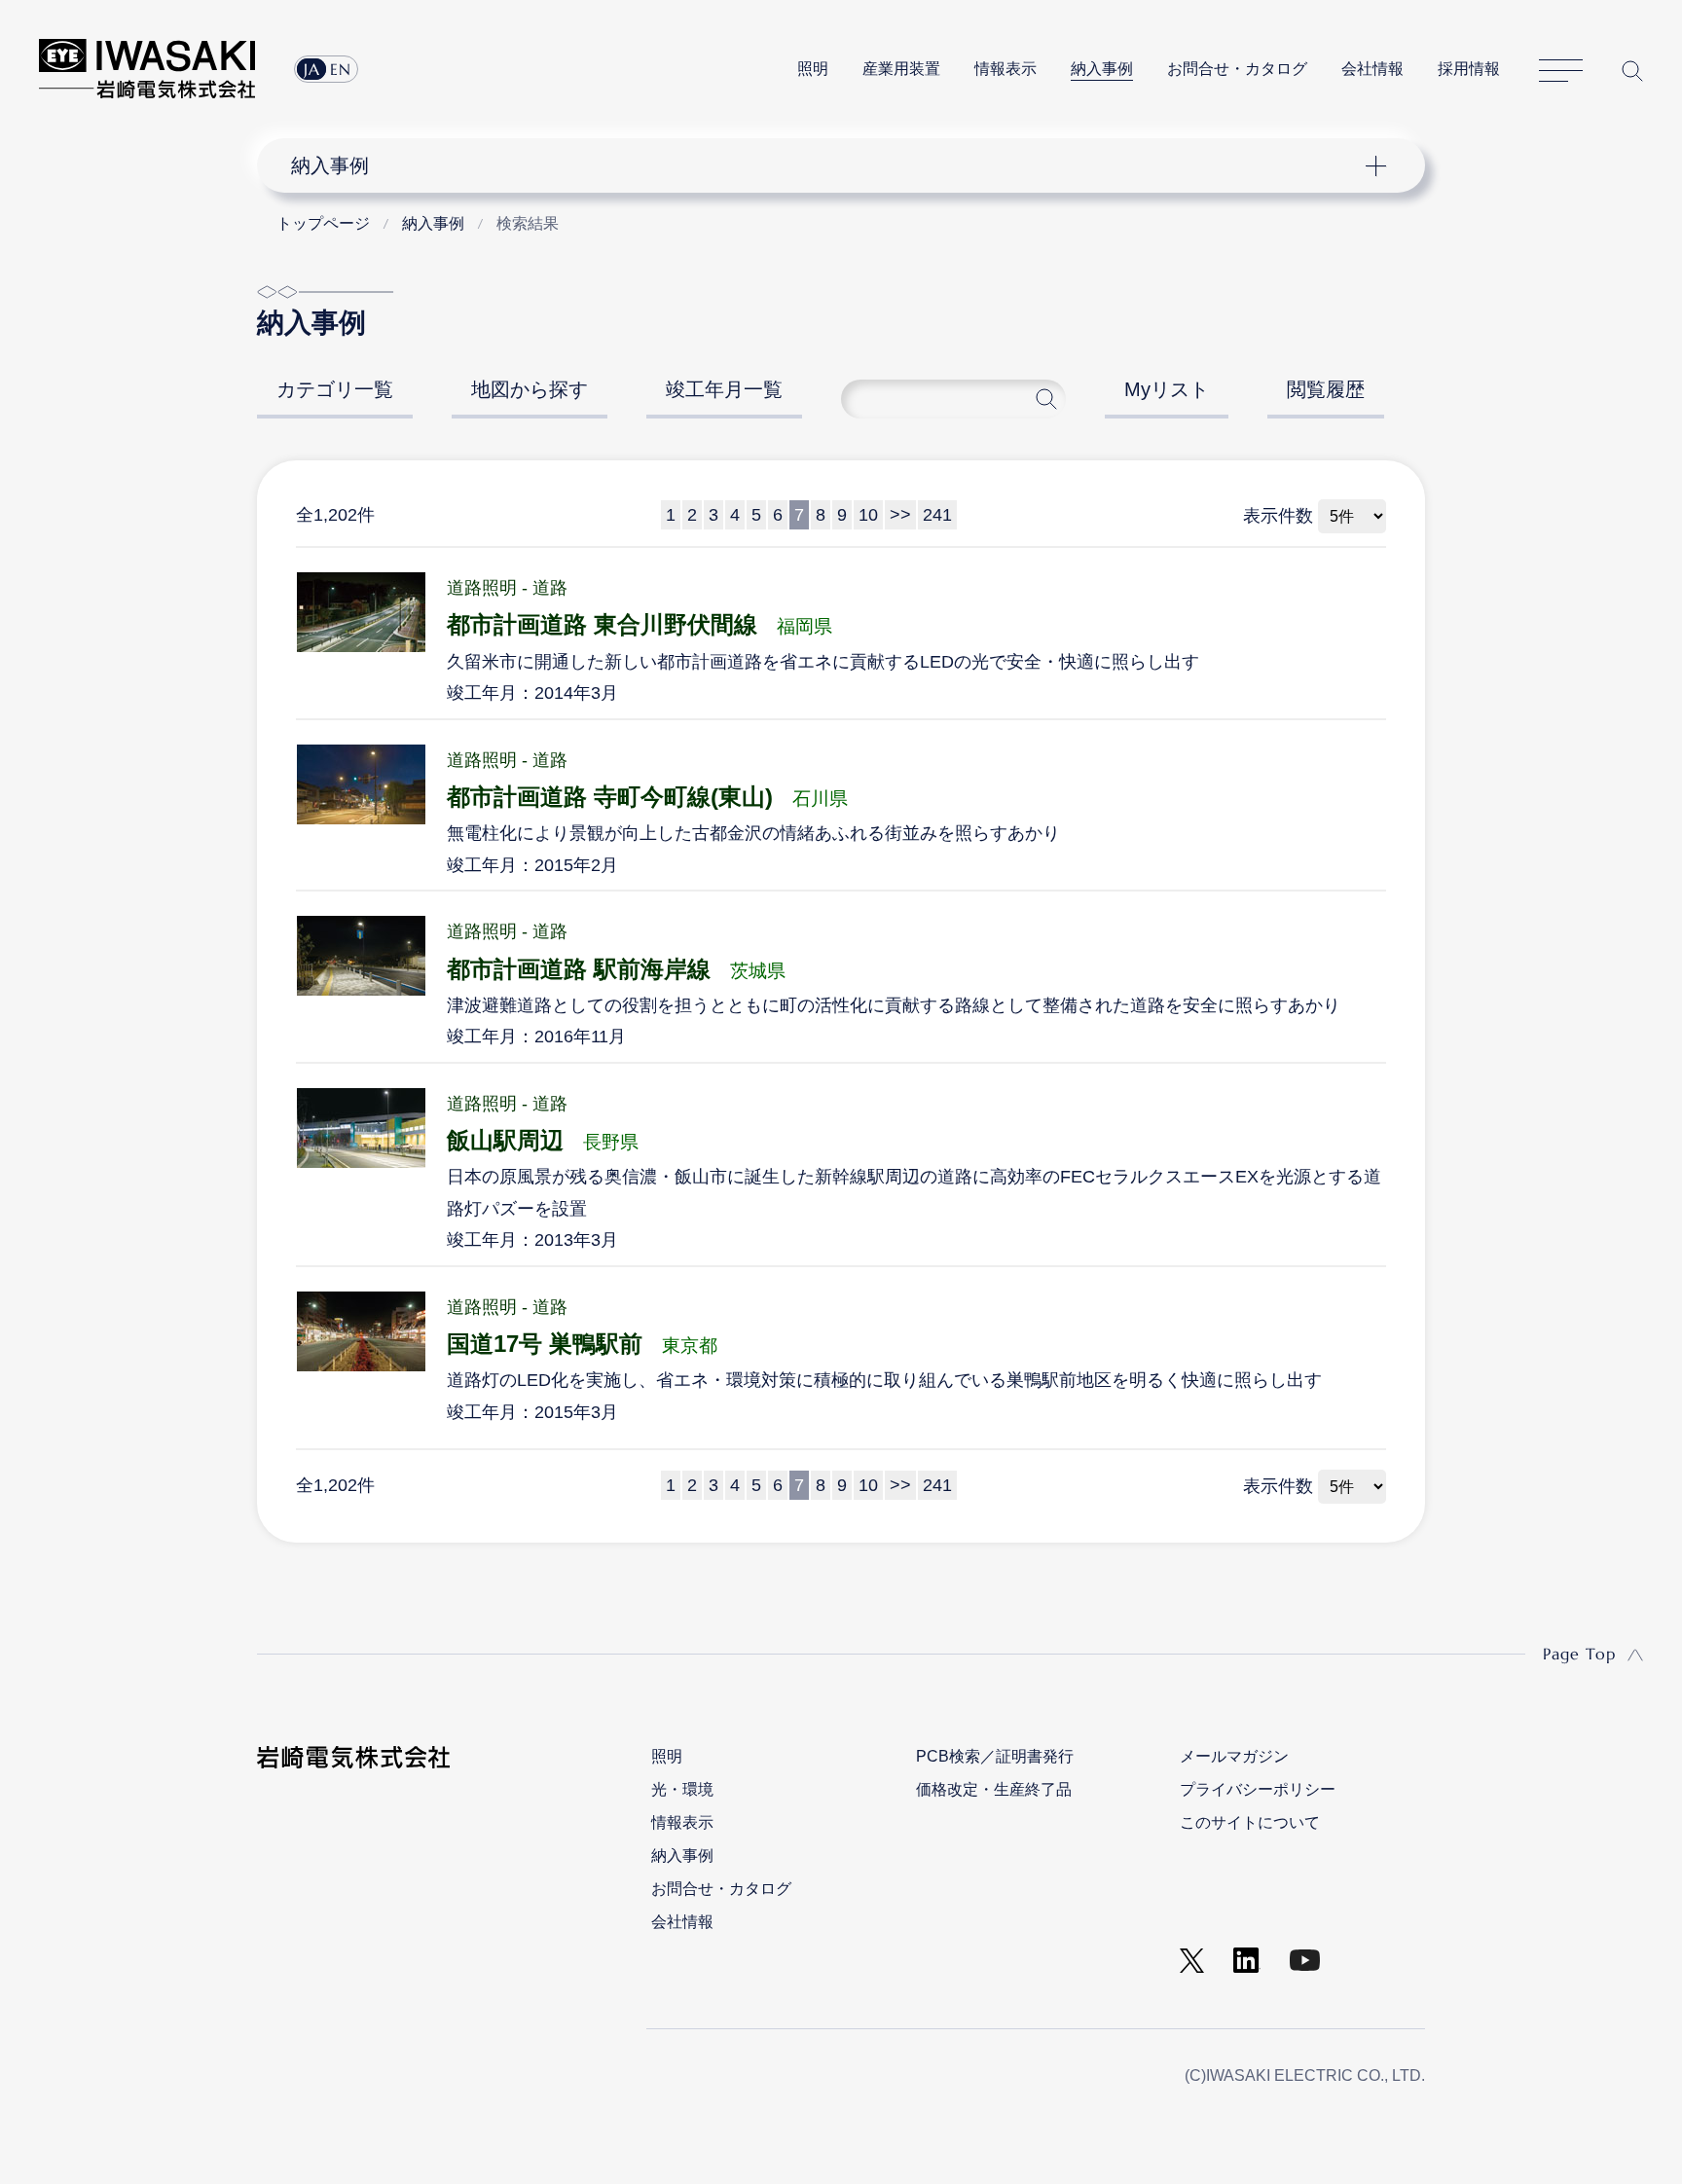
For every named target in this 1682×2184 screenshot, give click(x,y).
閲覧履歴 (1326, 389)
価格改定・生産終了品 (994, 1789)
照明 (813, 69)
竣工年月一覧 (724, 389)
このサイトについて (1250, 1822)
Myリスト (1167, 389)
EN (341, 69)
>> (900, 515)
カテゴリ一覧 (335, 389)
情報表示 (1006, 69)
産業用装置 (901, 69)
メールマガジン (1234, 1756)
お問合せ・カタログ (1237, 69)
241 (937, 515)
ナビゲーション (830, 165)
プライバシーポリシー (1258, 1789)
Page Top (1579, 1654)
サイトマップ (1561, 71)
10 (868, 515)
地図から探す (530, 389)
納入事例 (1102, 69)
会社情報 (1372, 69)
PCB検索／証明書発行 (995, 1756)
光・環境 (682, 1789)
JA (312, 69)
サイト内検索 (1632, 71)
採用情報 (1469, 69)
